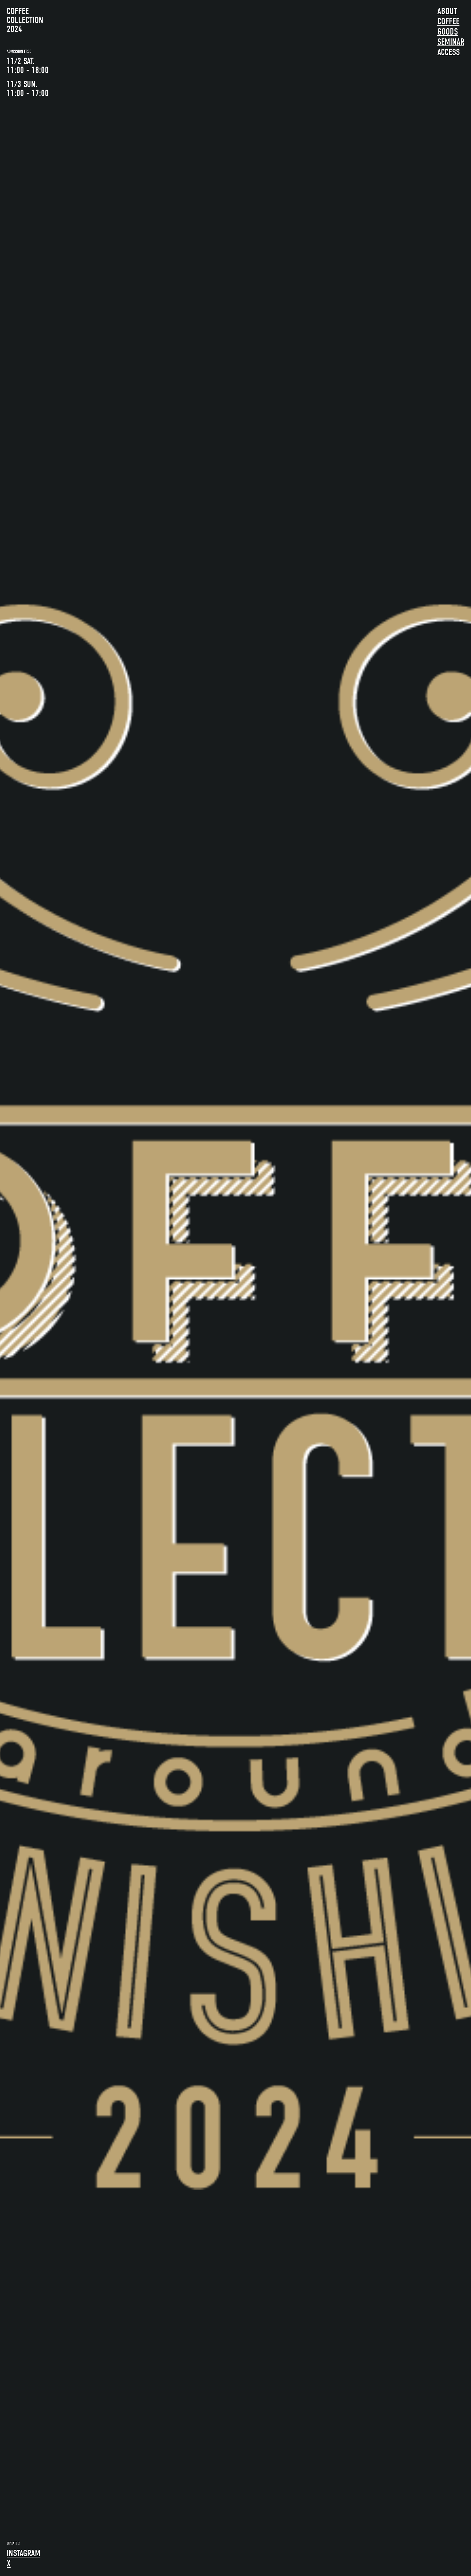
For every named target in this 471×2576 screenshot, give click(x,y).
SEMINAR (451, 42)
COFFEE (448, 21)
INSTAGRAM (24, 2553)
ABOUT (447, 11)
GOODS (448, 32)
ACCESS (449, 52)
